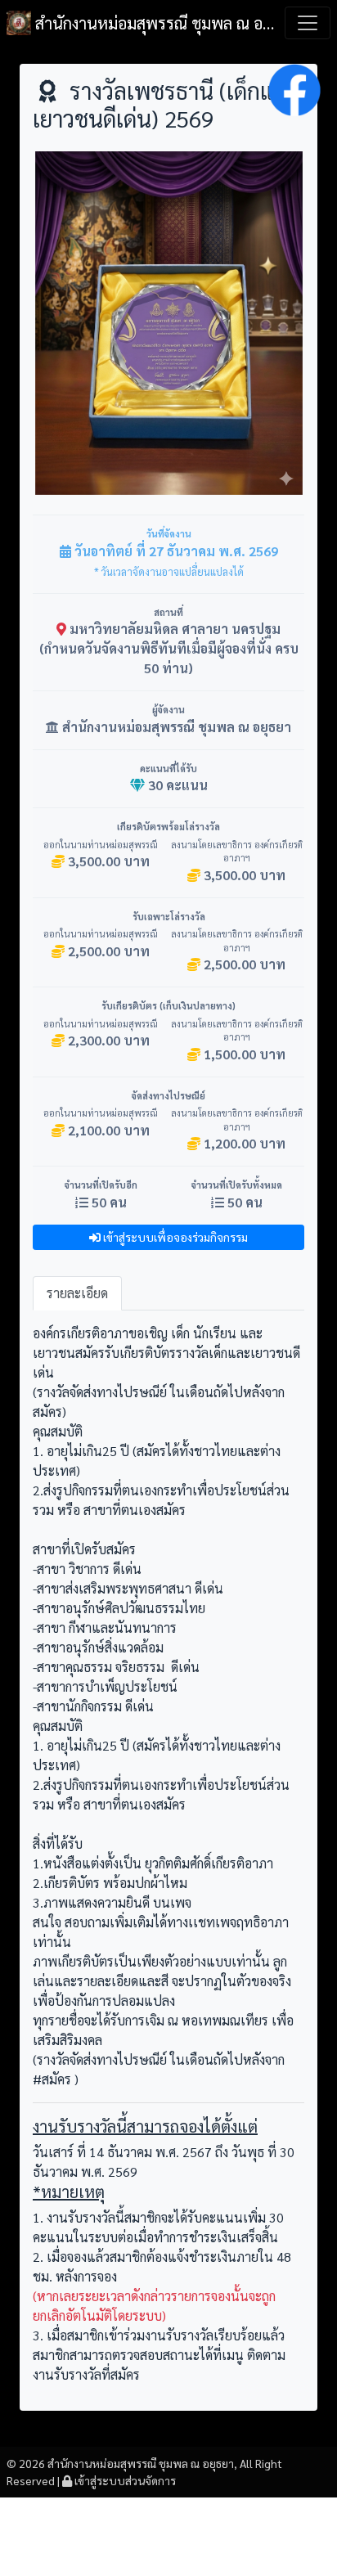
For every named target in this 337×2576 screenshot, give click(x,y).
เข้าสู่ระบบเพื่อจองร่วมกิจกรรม (174, 1237)
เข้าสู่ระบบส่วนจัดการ (124, 2480)
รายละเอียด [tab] (77, 1293)
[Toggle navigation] (308, 23)
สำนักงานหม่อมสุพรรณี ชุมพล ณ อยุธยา (155, 23)
